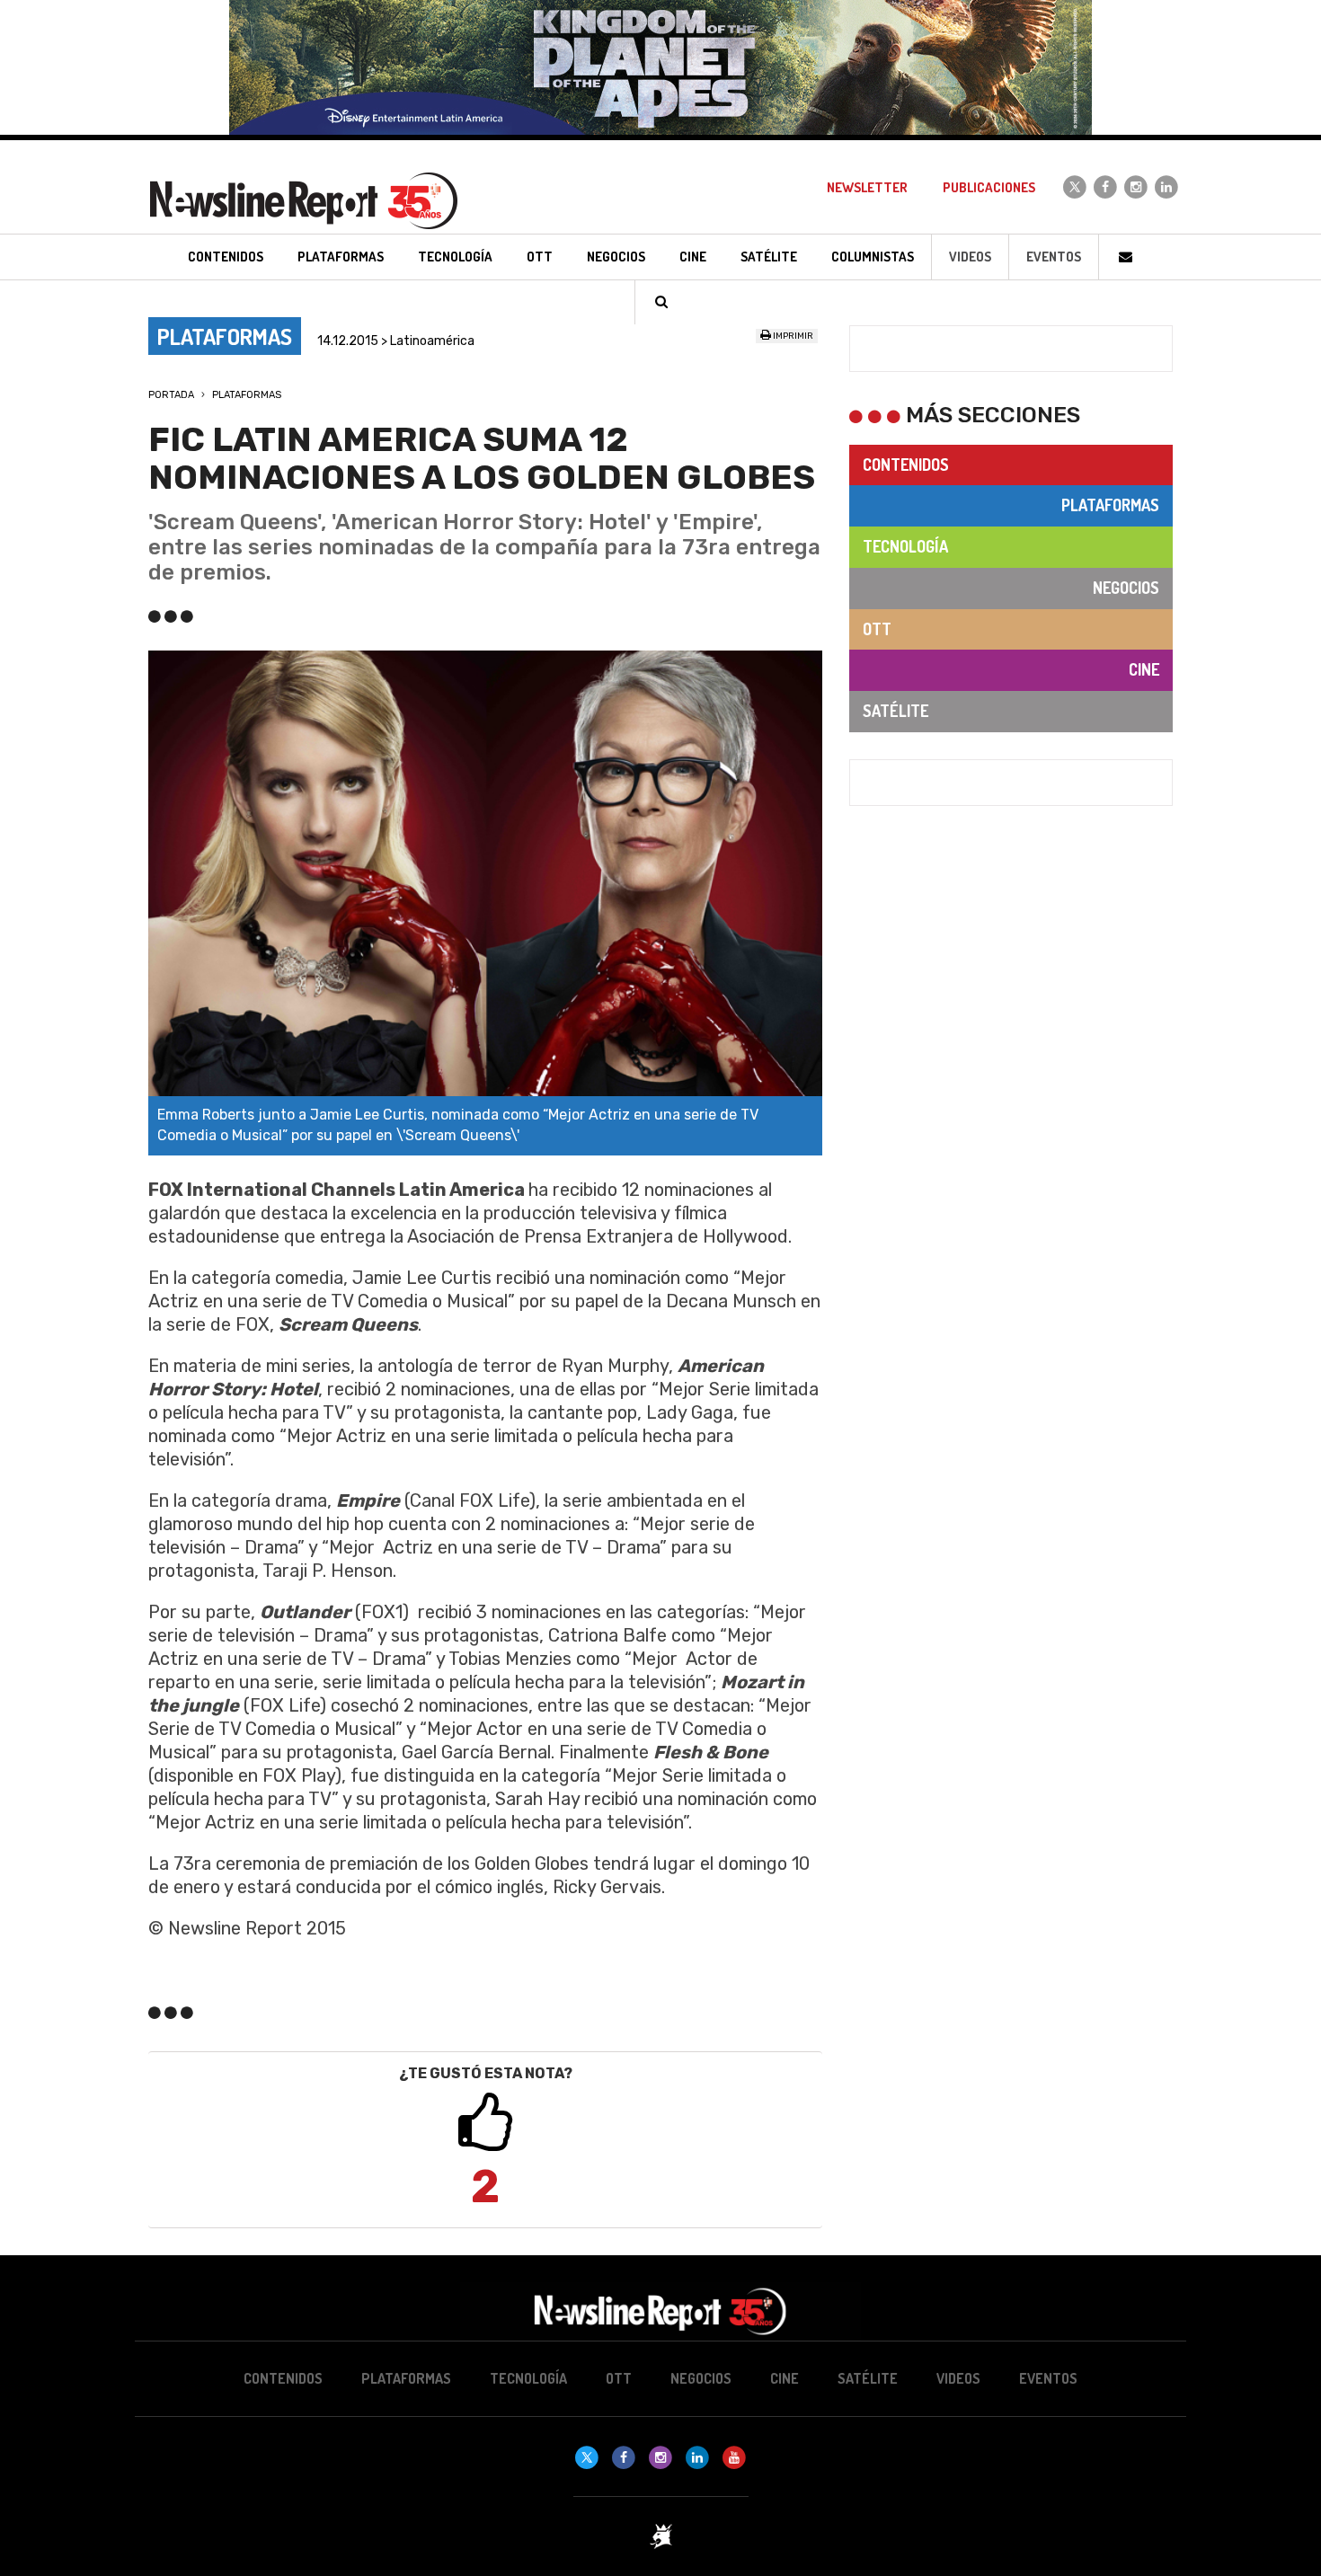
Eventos (1054, 257)
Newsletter (867, 187)
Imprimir (792, 336)
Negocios (1126, 588)
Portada (171, 395)
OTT (877, 629)
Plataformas (247, 395)
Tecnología (905, 546)
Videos (970, 257)
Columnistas (873, 257)
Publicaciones (989, 187)
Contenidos (906, 465)
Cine (1144, 669)
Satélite (895, 711)
